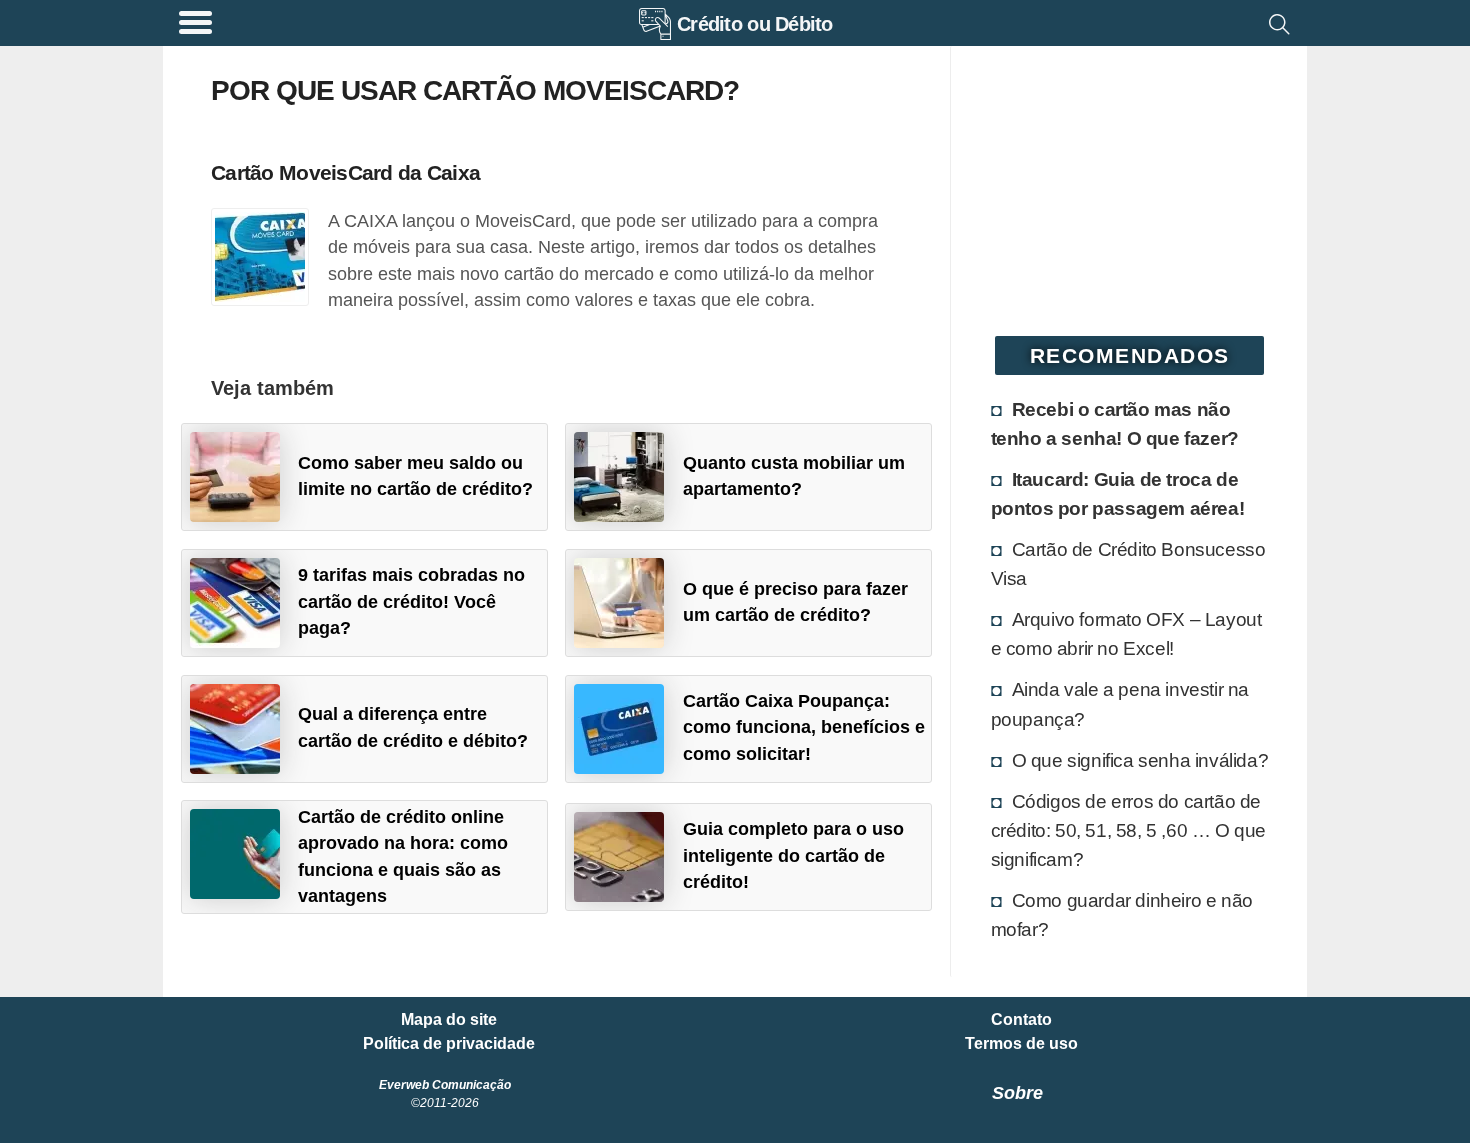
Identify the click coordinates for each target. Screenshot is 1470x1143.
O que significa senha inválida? (1140, 760)
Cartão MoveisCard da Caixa (345, 172)
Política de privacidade (449, 1044)
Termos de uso (1021, 1044)
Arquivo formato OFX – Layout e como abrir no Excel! (1126, 633)
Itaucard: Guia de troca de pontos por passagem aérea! (1118, 493)
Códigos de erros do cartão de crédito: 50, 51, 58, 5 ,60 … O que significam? (1128, 830)
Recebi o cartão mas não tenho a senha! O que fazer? (1115, 423)
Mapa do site (449, 1020)
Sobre (1017, 1093)
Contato (1021, 1020)
